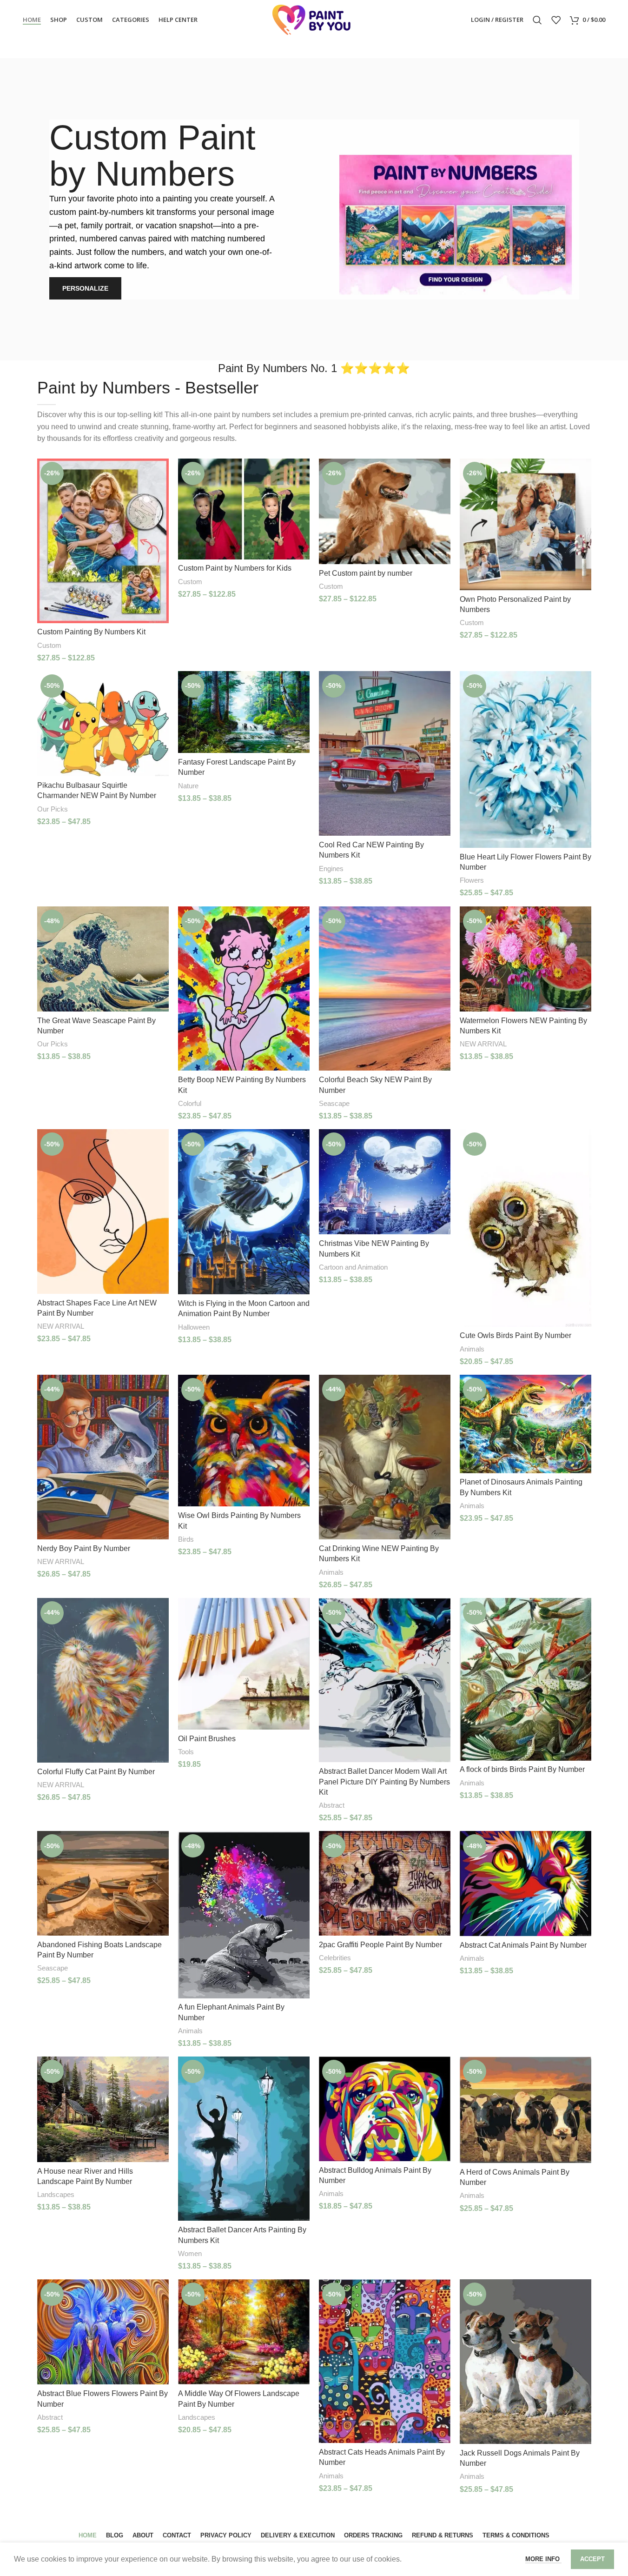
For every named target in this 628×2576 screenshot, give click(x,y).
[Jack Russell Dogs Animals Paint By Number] (526, 2362)
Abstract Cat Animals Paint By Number (523, 1945)
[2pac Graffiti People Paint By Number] (385, 1883)
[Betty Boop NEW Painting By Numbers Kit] (244, 989)
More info (543, 2559)
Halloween (194, 1327)
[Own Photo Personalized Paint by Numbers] (526, 524)
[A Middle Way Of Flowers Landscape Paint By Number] (244, 2332)
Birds (186, 1539)
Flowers (472, 880)
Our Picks (53, 809)
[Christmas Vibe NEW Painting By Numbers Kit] (385, 1182)
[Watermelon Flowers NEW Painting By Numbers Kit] (526, 959)
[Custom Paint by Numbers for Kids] (244, 509)
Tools (186, 1752)
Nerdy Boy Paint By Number (84, 1548)
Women (190, 2253)
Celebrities (335, 1958)
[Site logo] (314, 19)
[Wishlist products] (556, 20)
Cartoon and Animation (353, 1267)
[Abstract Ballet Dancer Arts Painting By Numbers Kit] (244, 2139)
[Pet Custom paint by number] (385, 511)
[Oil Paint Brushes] (244, 1664)
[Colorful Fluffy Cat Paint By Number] (103, 1680)
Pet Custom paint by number (366, 573)
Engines (331, 869)
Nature (188, 786)
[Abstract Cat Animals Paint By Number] (526, 1883)
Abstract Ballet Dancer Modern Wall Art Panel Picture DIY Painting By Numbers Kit (384, 1782)
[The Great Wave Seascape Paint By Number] (103, 959)
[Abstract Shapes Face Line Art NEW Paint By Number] (103, 1211)
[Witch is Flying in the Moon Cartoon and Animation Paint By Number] (244, 1212)
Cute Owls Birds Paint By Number (516, 1335)
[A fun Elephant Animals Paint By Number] (244, 1914)
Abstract (332, 1805)
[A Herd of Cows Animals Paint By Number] (526, 2110)
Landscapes (56, 2194)
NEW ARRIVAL (483, 1044)
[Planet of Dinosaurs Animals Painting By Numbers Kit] (526, 1424)
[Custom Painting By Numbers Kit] (103, 541)
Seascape (334, 1103)
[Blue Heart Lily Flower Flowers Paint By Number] (526, 759)
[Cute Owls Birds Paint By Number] (526, 1228)
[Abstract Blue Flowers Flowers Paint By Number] (103, 2332)
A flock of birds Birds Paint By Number (522, 1769)
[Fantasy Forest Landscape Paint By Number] (244, 712)
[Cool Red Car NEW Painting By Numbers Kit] (385, 753)
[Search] (537, 20)
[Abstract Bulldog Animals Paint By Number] (385, 2109)
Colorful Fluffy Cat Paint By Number (96, 1772)
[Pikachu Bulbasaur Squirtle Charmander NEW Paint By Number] (103, 724)
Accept (592, 2559)
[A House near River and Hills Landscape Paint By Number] (103, 2109)
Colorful (190, 1103)
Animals (472, 1349)
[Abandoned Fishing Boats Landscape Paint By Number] (103, 1883)
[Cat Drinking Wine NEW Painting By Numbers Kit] (385, 1457)
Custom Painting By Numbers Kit (91, 632)
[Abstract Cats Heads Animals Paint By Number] (385, 2361)
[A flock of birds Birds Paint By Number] (526, 1679)
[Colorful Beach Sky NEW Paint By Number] (385, 989)
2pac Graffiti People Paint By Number (380, 1945)
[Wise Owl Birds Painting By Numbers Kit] (244, 1441)
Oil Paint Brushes (207, 1739)
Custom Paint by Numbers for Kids (235, 568)
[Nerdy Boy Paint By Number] (103, 1457)
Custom (49, 645)
